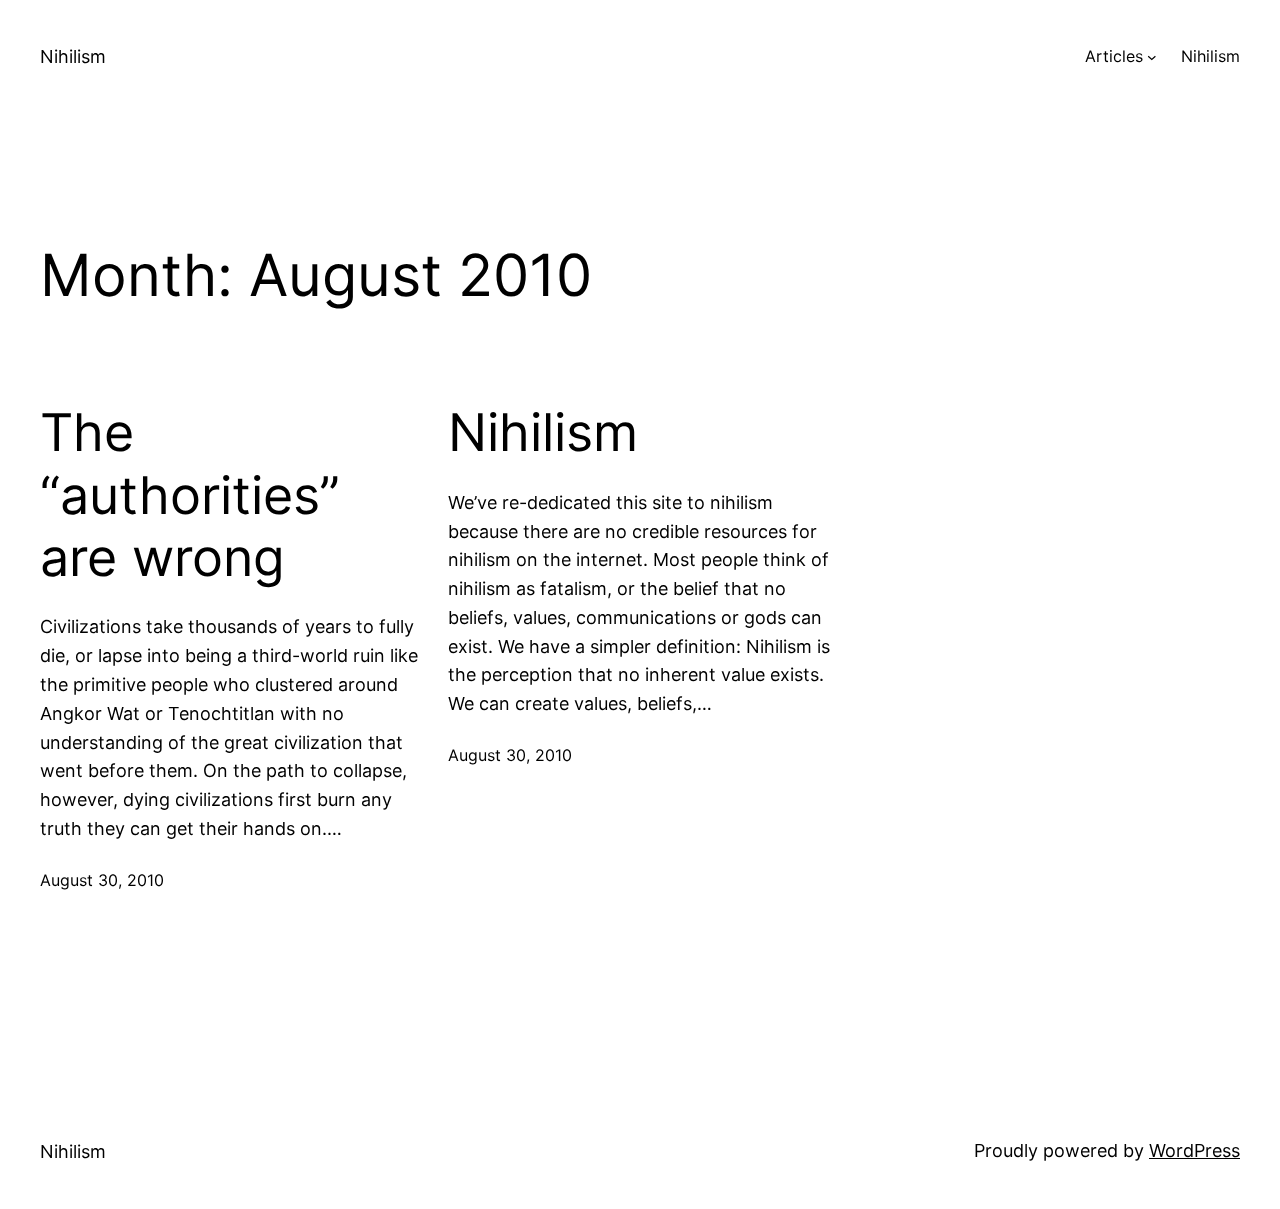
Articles (1114, 56)
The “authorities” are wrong (190, 495)
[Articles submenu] (1152, 57)
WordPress (1194, 1150)
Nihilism (73, 56)
